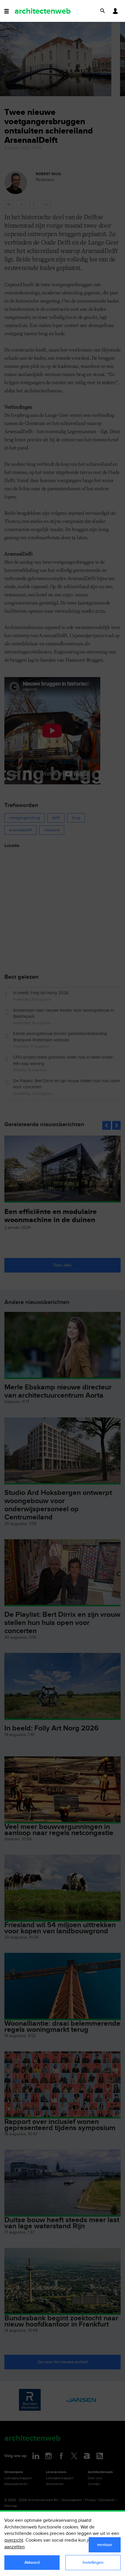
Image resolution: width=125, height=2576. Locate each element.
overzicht (14, 2540)
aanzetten (15, 2547)
